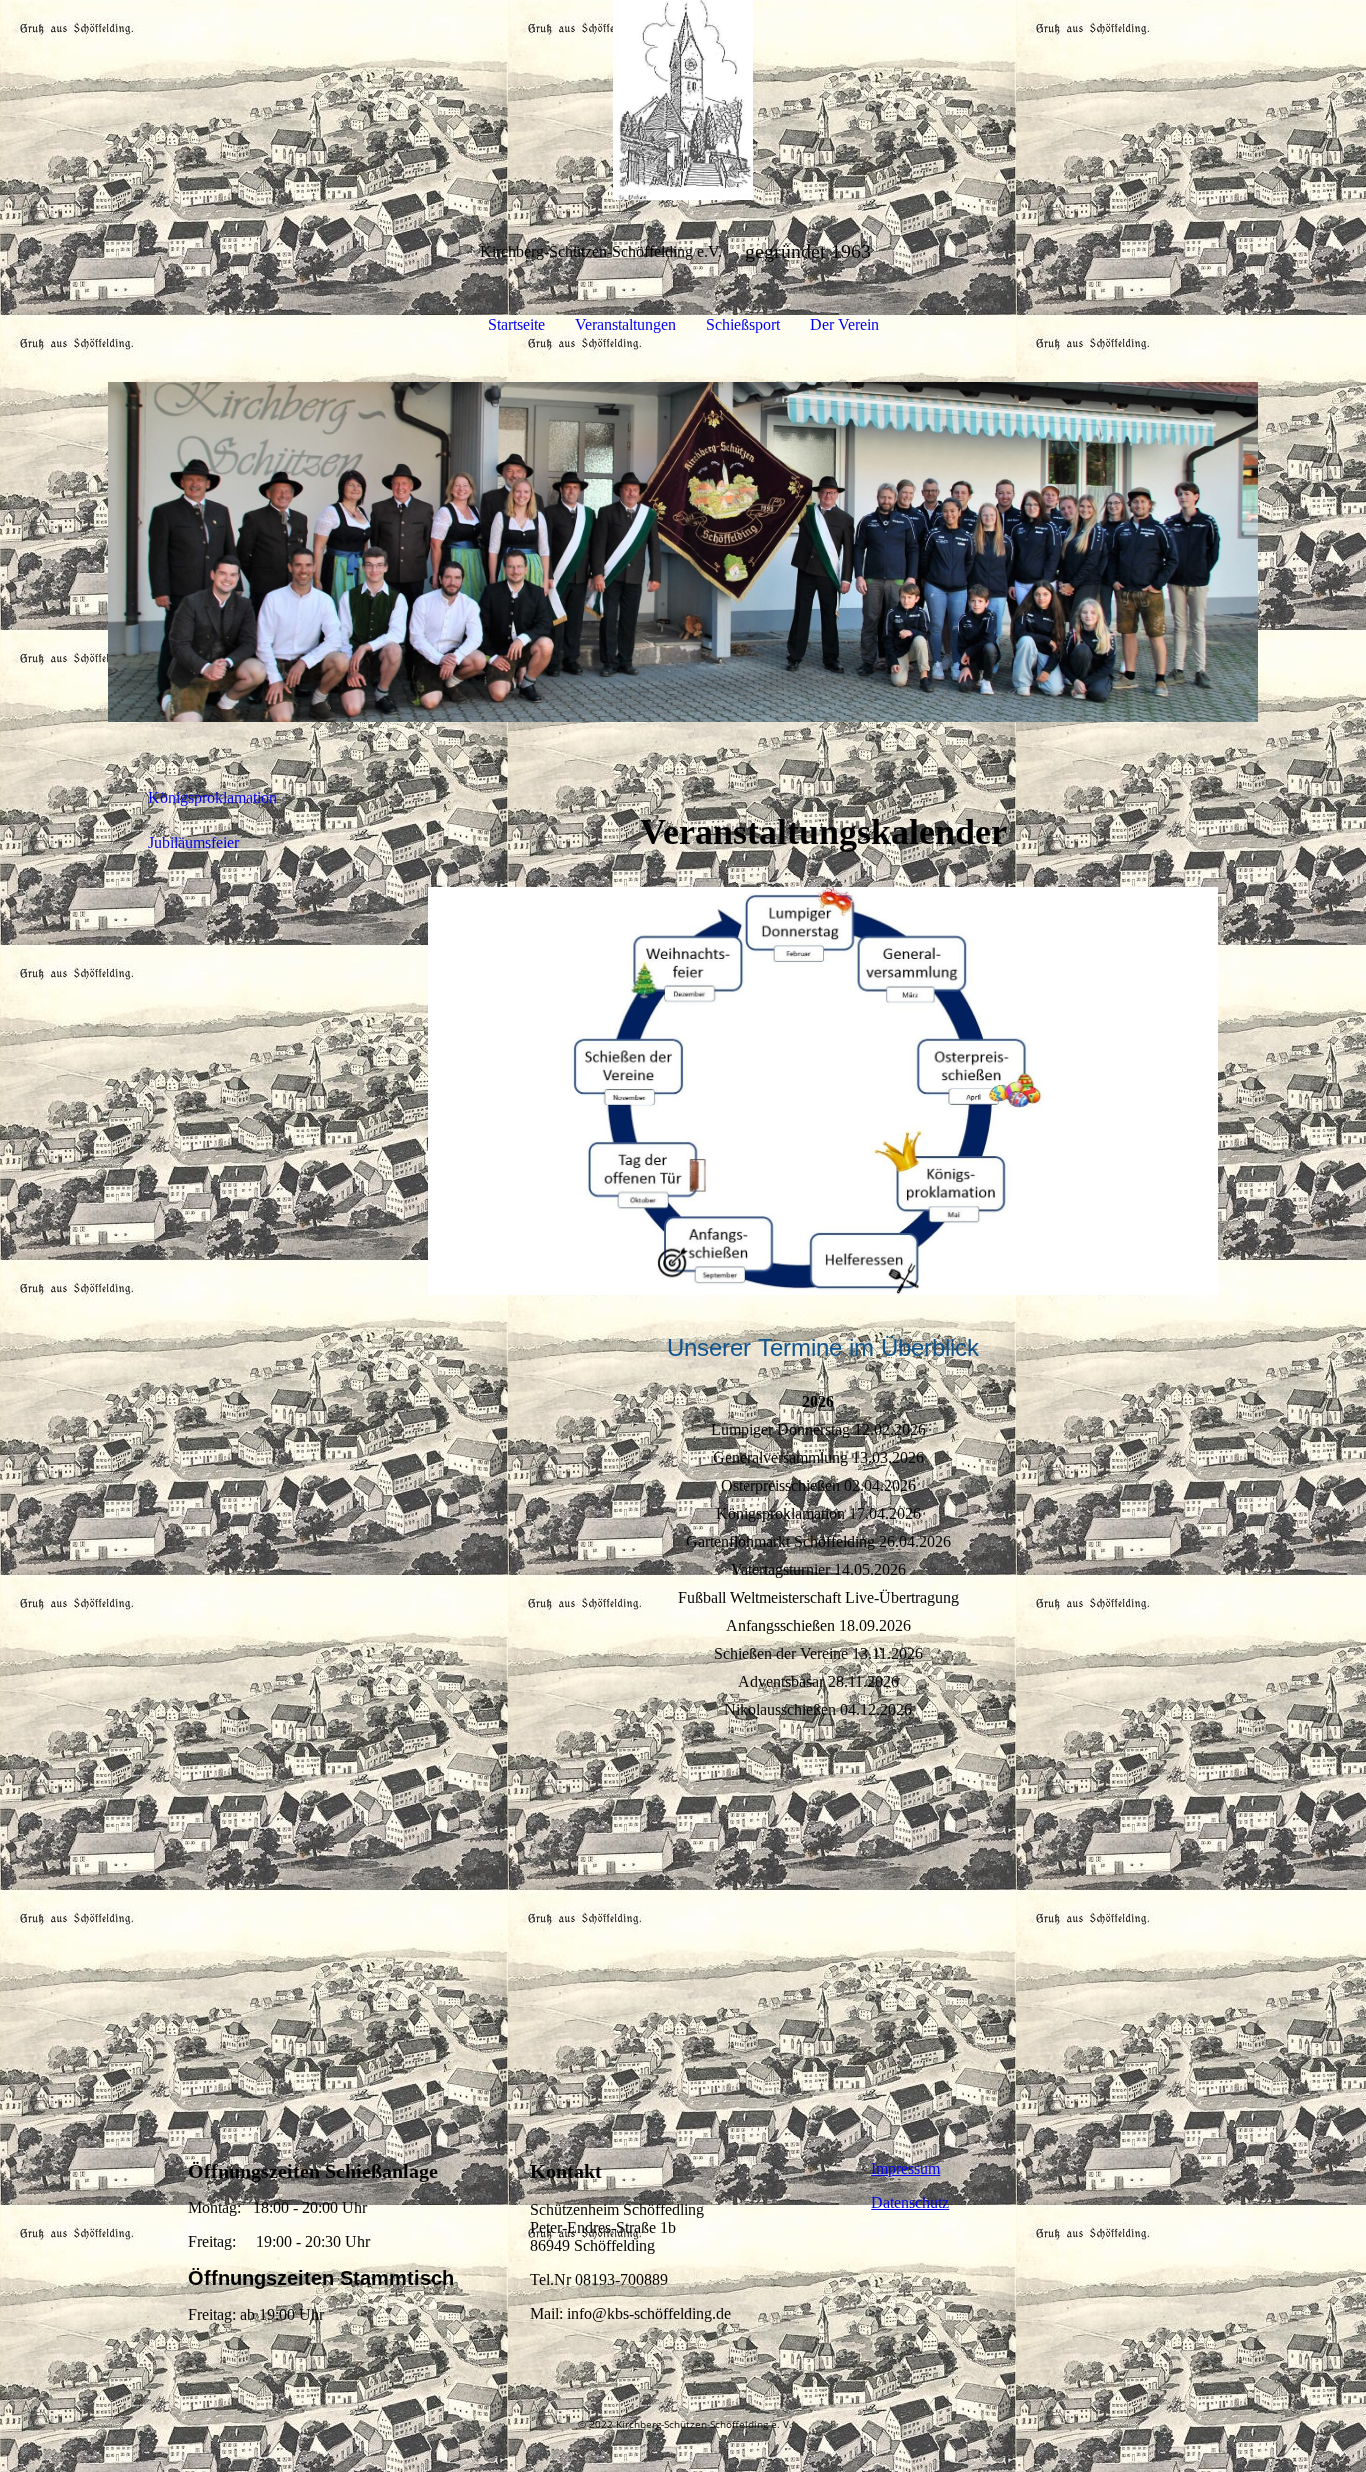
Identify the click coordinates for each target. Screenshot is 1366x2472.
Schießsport (743, 324)
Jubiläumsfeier (193, 842)
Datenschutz (910, 2202)
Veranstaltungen (625, 324)
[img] (683, 100)
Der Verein (844, 324)
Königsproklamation (212, 797)
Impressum (905, 2168)
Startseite (516, 324)
